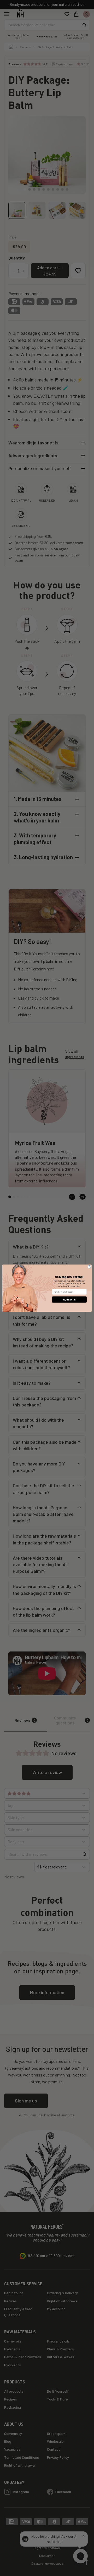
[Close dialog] (89, 1267)
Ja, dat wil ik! (69, 1300)
